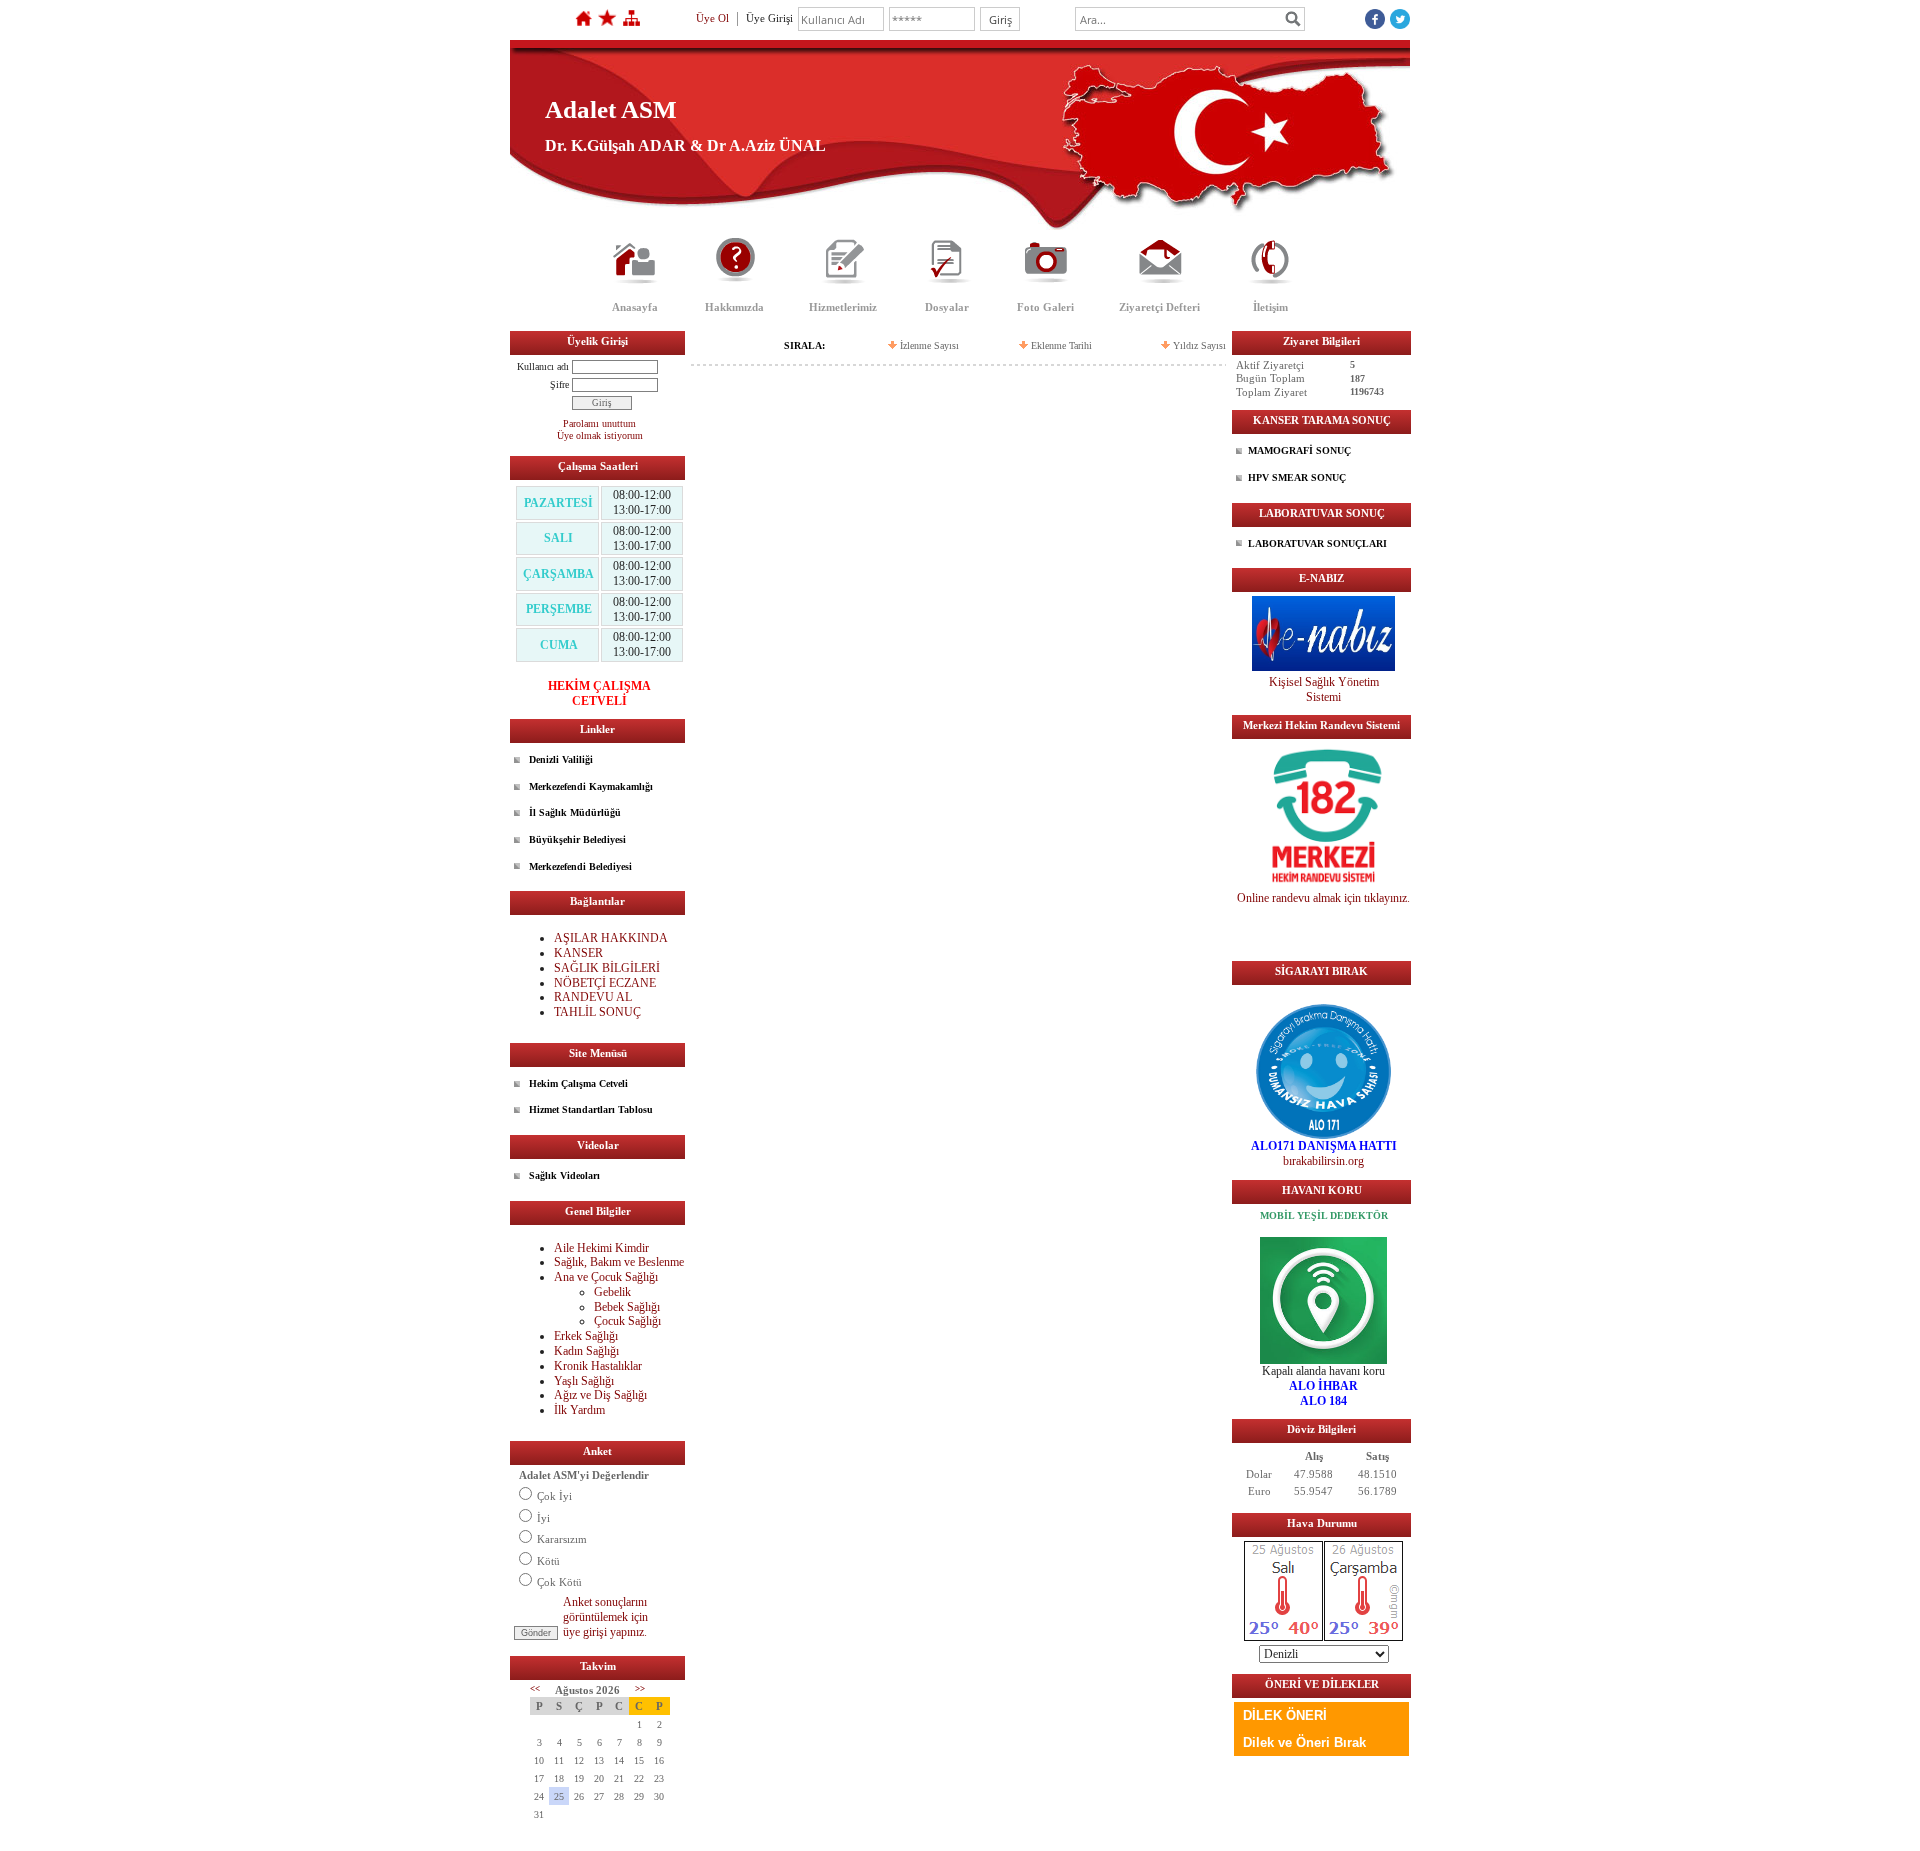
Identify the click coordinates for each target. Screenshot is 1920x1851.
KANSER (580, 953)
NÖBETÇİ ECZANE (605, 983)
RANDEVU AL (593, 997)
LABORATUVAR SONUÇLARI (1317, 543)
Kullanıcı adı (543, 366)
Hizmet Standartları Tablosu (591, 1109)
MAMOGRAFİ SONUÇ (1299, 450)
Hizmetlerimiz (843, 307)
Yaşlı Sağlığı (584, 1381)
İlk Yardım (579, 1410)
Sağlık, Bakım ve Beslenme (619, 1262)
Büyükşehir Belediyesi (577, 839)
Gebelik (612, 1292)
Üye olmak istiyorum (600, 435)
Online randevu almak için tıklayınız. (1323, 898)
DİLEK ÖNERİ (1285, 1715)
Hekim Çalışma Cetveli (578, 1083)
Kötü (548, 1561)
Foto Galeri (1045, 307)
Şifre (559, 384)
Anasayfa (635, 307)
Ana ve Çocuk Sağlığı (606, 1277)
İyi (543, 1518)
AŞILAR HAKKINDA (611, 938)
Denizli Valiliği (561, 759)
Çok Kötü (559, 1582)
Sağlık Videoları (564, 1175)
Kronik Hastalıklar (598, 1366)
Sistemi (1323, 697)
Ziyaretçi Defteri (1159, 307)
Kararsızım (562, 1539)
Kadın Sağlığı (586, 1351)
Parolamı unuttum (599, 423)
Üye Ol (712, 18)
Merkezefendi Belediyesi (580, 866)
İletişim (1270, 307)
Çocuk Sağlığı (627, 1321)
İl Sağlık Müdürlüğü (575, 812)
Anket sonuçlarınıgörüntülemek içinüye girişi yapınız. (605, 1617)
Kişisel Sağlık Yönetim (1324, 682)
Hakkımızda (734, 307)
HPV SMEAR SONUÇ (1297, 477)
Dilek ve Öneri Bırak (1304, 1742)
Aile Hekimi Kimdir (601, 1248)
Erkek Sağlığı (586, 1336)
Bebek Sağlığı (627, 1307)
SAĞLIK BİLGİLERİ (607, 968)
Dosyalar (947, 307)
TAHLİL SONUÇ (597, 1012)
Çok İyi (554, 1496)
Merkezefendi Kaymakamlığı (591, 786)
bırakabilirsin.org (1323, 1161)
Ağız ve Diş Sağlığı (600, 1395)
